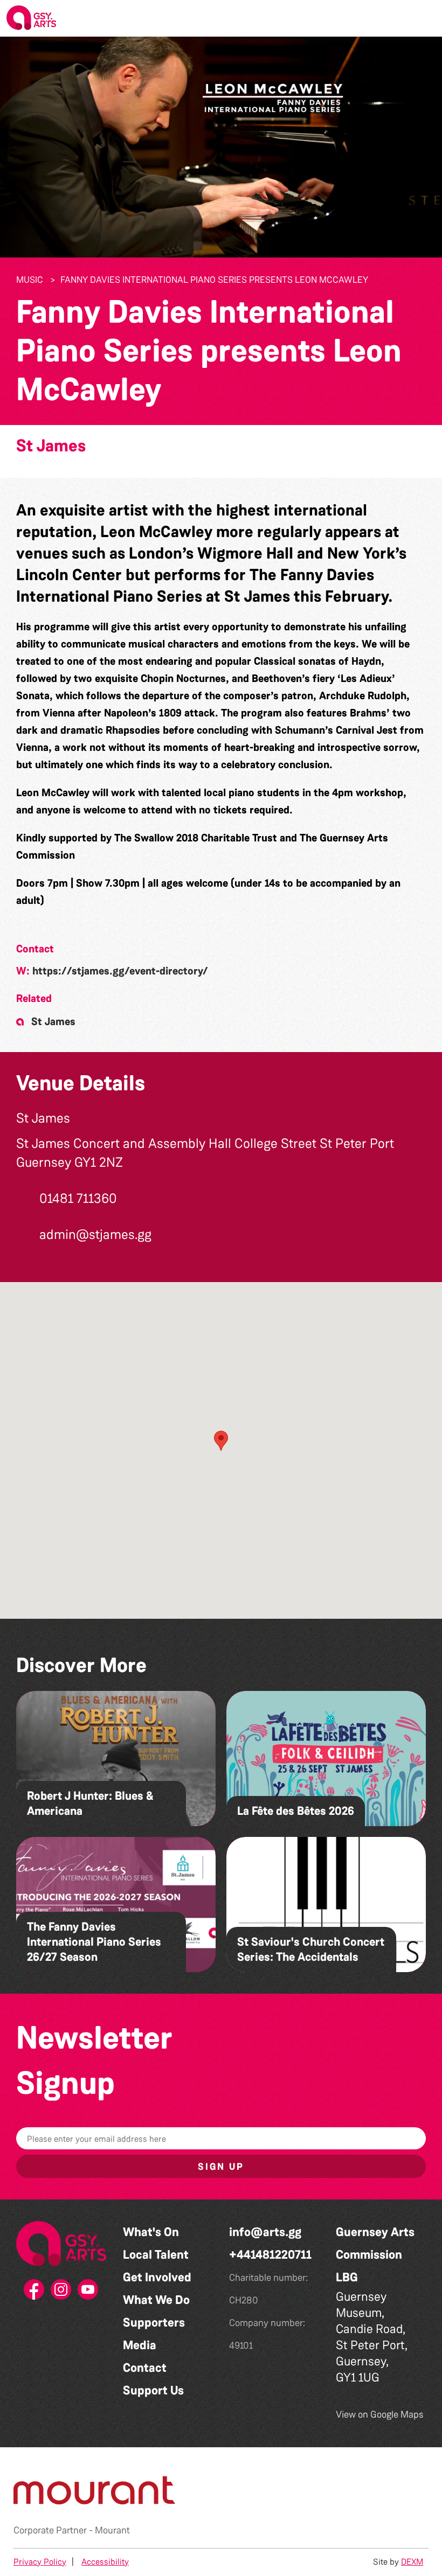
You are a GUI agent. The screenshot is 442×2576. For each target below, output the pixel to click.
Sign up (221, 2167)
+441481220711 (270, 2255)
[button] (425, 18)
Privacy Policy (40, 2562)
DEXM (412, 2562)
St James (51, 446)
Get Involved (157, 2277)
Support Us (153, 2390)
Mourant (112, 2530)
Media (140, 2345)
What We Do (156, 2300)
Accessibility (105, 2562)
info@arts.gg (265, 2232)
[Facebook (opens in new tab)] (34, 2293)
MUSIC (30, 280)
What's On (151, 2232)
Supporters (154, 2323)
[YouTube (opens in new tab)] (88, 2293)
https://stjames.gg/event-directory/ (120, 971)
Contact (145, 2368)
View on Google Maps (380, 2414)
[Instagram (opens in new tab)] (61, 2293)
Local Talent (156, 2255)
